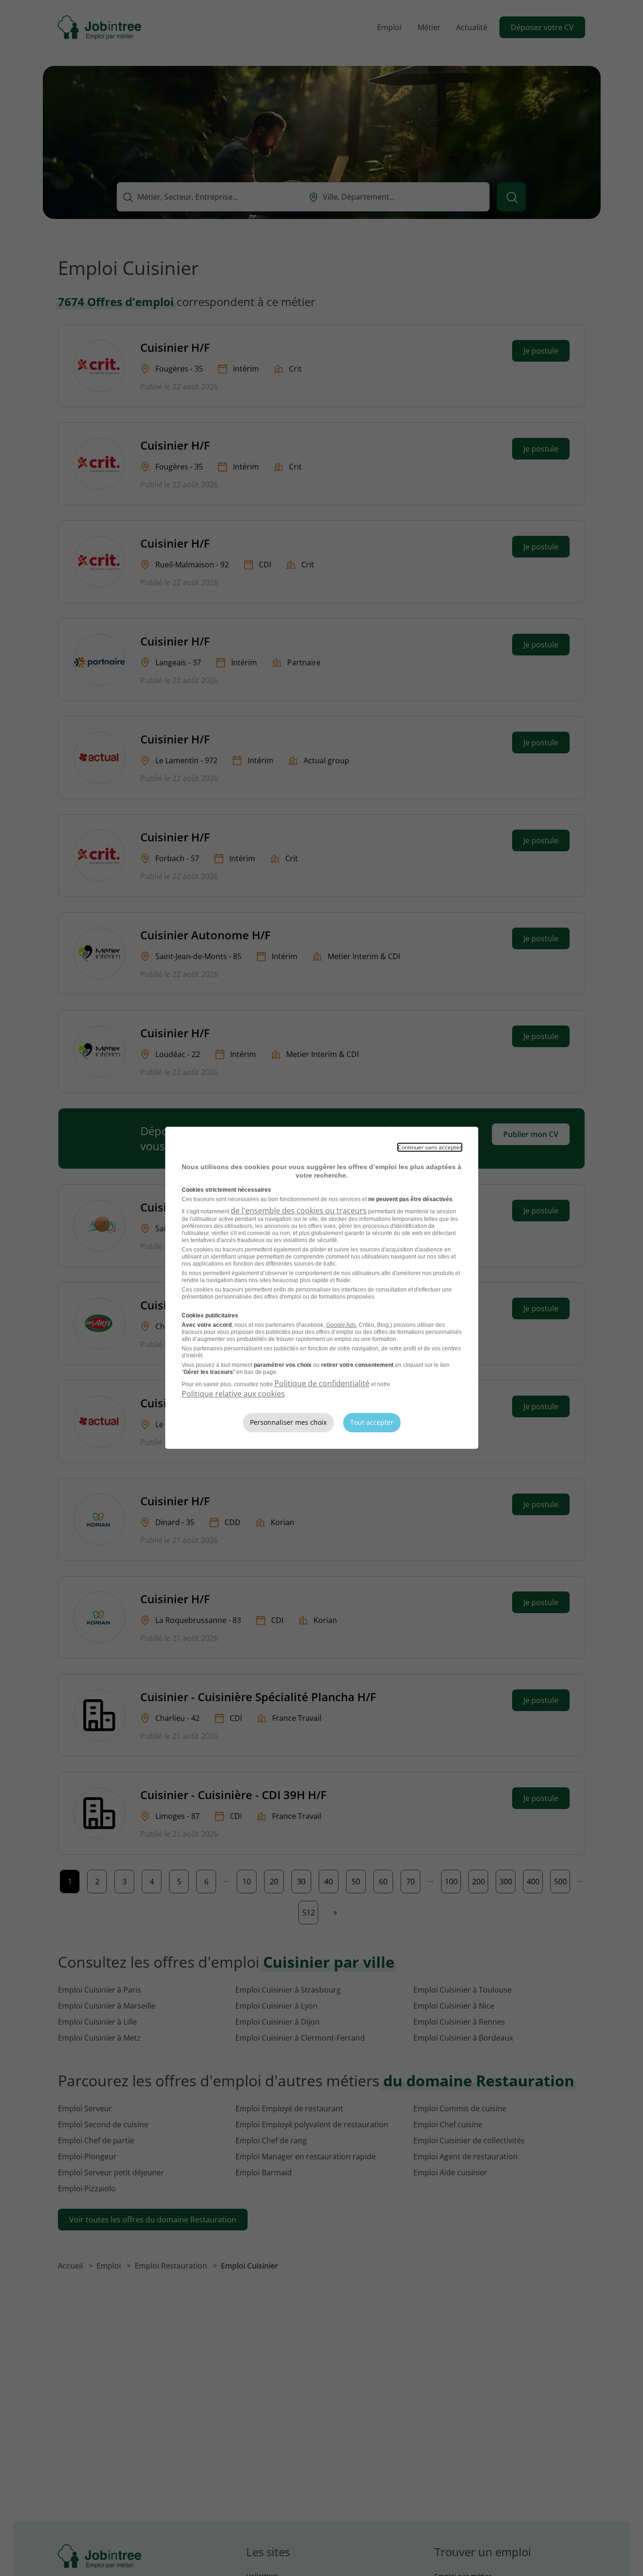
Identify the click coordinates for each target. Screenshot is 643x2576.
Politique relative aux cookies (233, 1394)
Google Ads (341, 1325)
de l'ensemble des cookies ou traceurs (299, 1211)
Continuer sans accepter (430, 1147)
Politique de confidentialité (322, 1383)
